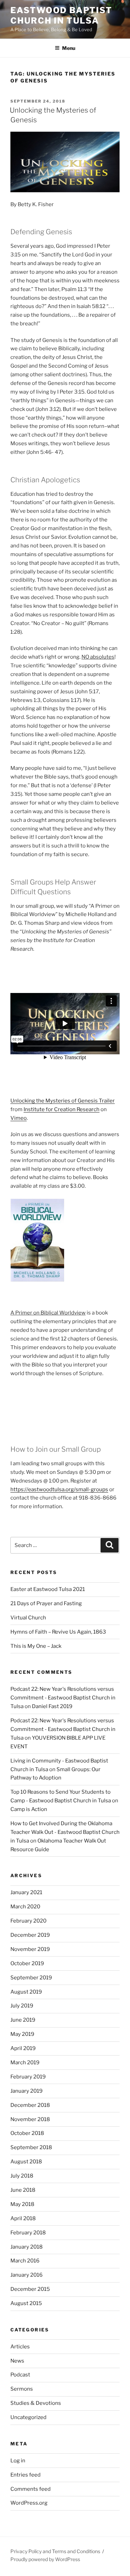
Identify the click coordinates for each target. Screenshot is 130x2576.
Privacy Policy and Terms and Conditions (55, 2551)
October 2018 (27, 2133)
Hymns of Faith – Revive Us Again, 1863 (58, 1632)
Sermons (22, 2389)
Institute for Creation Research (62, 1109)
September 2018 (31, 2147)
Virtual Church (28, 1618)
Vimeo (19, 1118)
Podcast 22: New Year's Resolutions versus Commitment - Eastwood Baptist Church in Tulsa (63, 1698)
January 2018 (27, 2247)
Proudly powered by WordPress (45, 2559)
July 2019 (22, 2006)
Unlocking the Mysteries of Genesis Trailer (63, 1101)
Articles (20, 2347)
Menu (69, 48)
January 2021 (26, 1892)
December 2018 (30, 2105)
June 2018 (23, 2190)
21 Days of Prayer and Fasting (46, 1603)
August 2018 (26, 2162)
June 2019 (23, 2020)
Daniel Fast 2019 (52, 1706)
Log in (18, 2461)
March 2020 (25, 1907)
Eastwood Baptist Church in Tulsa (61, 15)
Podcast (20, 2375)
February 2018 (28, 2233)
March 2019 (25, 2063)
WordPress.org (29, 2503)
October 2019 (27, 1963)
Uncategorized (28, 2417)
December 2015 (30, 2289)
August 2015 (26, 2303)
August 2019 (26, 1992)
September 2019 (31, 1978)
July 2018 (22, 2176)
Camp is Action (29, 1809)
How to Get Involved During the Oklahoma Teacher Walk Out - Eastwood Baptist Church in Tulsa (65, 1832)
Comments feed (31, 2489)
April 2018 (23, 2218)
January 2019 (27, 2091)
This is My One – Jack (36, 1646)
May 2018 (22, 2204)
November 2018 (30, 2119)
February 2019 (28, 2077)
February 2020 (28, 1921)
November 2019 (30, 1949)
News (17, 2361)
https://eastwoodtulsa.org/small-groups (59, 1489)
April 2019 (23, 2048)
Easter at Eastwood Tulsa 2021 (48, 1589)
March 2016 (25, 2261)
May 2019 (22, 2034)
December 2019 (30, 1935)
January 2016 (27, 2275)
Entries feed (25, 2475)
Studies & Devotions (36, 2403)
